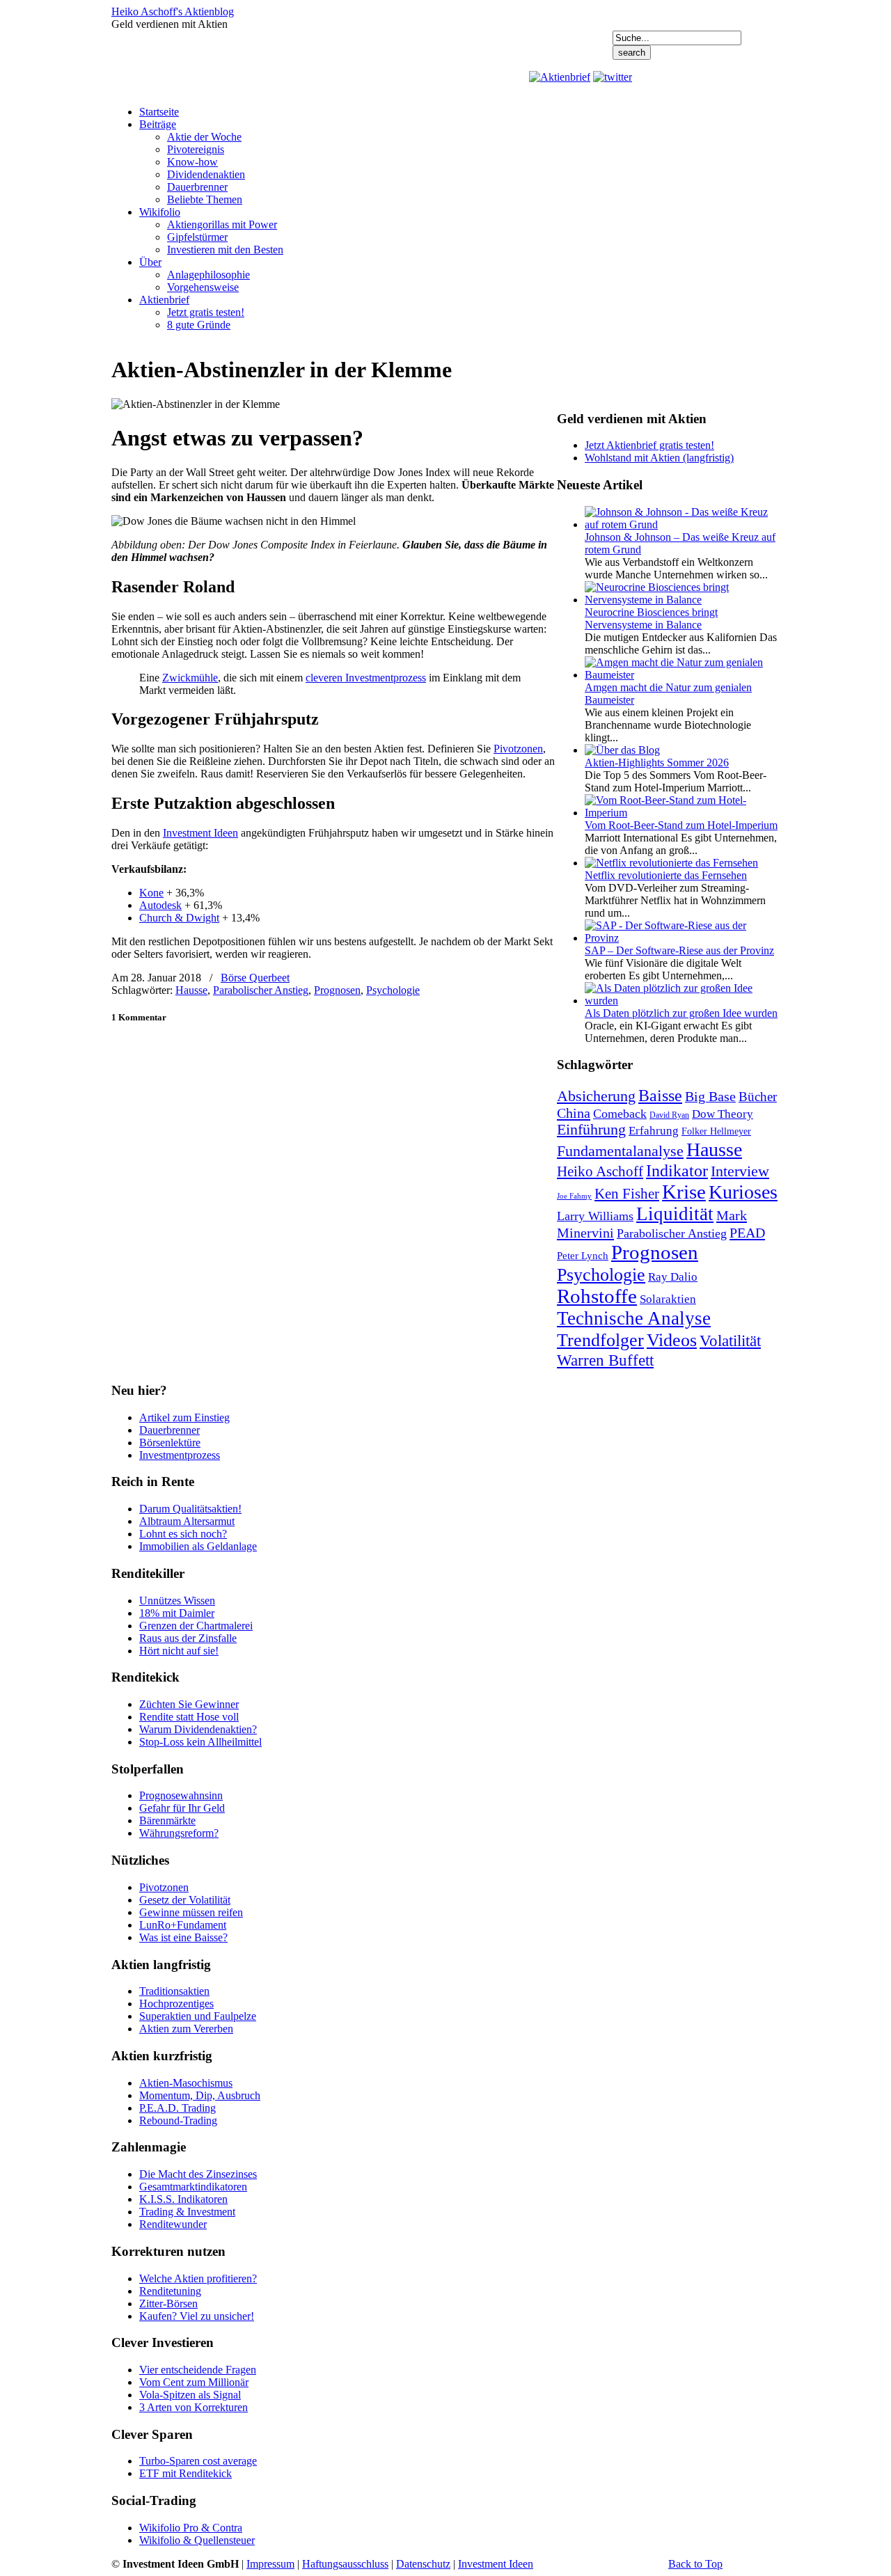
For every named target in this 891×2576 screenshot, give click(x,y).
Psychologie (393, 990)
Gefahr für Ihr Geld (182, 1808)
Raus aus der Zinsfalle (188, 1638)
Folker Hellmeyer (716, 1131)
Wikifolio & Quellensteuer (197, 2540)
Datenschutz (423, 2564)
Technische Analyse (634, 1318)
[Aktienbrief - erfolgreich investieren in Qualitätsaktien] (560, 77)
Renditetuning (170, 2291)
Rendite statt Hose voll (189, 1717)
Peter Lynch (583, 1255)
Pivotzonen (518, 749)
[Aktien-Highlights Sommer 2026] (622, 750)
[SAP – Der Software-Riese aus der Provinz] (682, 938)
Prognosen (337, 990)
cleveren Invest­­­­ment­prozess (366, 678)
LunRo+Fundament (183, 1925)
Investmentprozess (180, 1455)
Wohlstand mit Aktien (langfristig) (659, 458)
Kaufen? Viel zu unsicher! (197, 2316)
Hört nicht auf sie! (179, 1651)
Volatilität (730, 1341)
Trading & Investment (187, 2212)
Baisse (660, 1095)
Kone (151, 893)
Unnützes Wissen (177, 1601)
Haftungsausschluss (345, 2564)
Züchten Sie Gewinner (189, 1704)
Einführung (591, 1130)
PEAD (747, 1233)
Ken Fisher (627, 1194)
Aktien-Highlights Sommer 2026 (657, 762)
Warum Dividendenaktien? (198, 1729)
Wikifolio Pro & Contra (191, 2528)
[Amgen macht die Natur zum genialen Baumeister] (682, 675)
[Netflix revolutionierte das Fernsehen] (671, 863)
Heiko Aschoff (600, 1171)
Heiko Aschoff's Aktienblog (173, 11)
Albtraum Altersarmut (187, 1521)
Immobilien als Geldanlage (198, 1546)
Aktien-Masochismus (186, 2083)
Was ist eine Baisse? (183, 1937)
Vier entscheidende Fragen (198, 2370)
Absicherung (596, 1096)
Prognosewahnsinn (181, 1795)
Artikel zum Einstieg (184, 1417)
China (574, 1113)
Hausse (191, 990)
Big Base (710, 1096)
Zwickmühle (190, 678)
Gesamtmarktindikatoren (193, 2187)
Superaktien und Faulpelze (198, 2016)
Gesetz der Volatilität (185, 1900)
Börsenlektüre (170, 1443)
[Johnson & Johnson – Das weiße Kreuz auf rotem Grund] (682, 524)
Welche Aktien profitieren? (198, 2278)
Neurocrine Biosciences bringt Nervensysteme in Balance (651, 618)
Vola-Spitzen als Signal (190, 2395)
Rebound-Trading (178, 2120)
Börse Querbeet (255, 978)
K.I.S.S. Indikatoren (183, 2199)
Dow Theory (723, 1114)
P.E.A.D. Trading (178, 2108)
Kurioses (743, 1192)
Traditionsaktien (174, 1991)
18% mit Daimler (177, 1613)
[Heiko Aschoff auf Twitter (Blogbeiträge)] (613, 77)
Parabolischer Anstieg (261, 990)
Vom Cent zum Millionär (194, 2382)
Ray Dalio (673, 1277)
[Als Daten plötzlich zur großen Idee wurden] (682, 1001)
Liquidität (675, 1214)
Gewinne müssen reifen (191, 1912)
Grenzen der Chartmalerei (196, 1626)
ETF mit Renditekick (186, 2473)
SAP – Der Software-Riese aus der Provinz (679, 950)
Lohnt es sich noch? (183, 1534)
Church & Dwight (179, 918)
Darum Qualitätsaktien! (190, 1509)
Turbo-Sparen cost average (198, 2461)
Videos (672, 1340)
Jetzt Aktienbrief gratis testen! (649, 445)
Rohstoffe (597, 1296)
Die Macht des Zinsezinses (198, 2174)
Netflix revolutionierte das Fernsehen (666, 875)
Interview (740, 1171)
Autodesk (160, 905)
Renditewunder (173, 2224)
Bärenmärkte (167, 1820)
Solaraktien (668, 1299)
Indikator (677, 1170)
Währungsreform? (179, 1833)
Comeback (620, 1114)
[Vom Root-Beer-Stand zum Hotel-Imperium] (682, 813)
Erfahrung (654, 1131)
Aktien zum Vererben (186, 2029)
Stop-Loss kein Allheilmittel (200, 1742)
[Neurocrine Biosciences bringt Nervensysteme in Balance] (682, 600)
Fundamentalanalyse (620, 1151)
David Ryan (669, 1115)
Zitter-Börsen (168, 2304)
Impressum (270, 2564)
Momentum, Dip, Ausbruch (200, 2095)
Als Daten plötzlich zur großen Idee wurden (681, 1013)
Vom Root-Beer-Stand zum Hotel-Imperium (681, 825)
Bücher (758, 1097)
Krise (684, 1192)
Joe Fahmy (574, 1196)
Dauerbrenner (169, 1430)
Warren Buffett (605, 1360)
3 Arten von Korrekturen (194, 2407)
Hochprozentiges (176, 2004)
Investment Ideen (200, 833)
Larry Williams (595, 1216)
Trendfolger (600, 1340)
